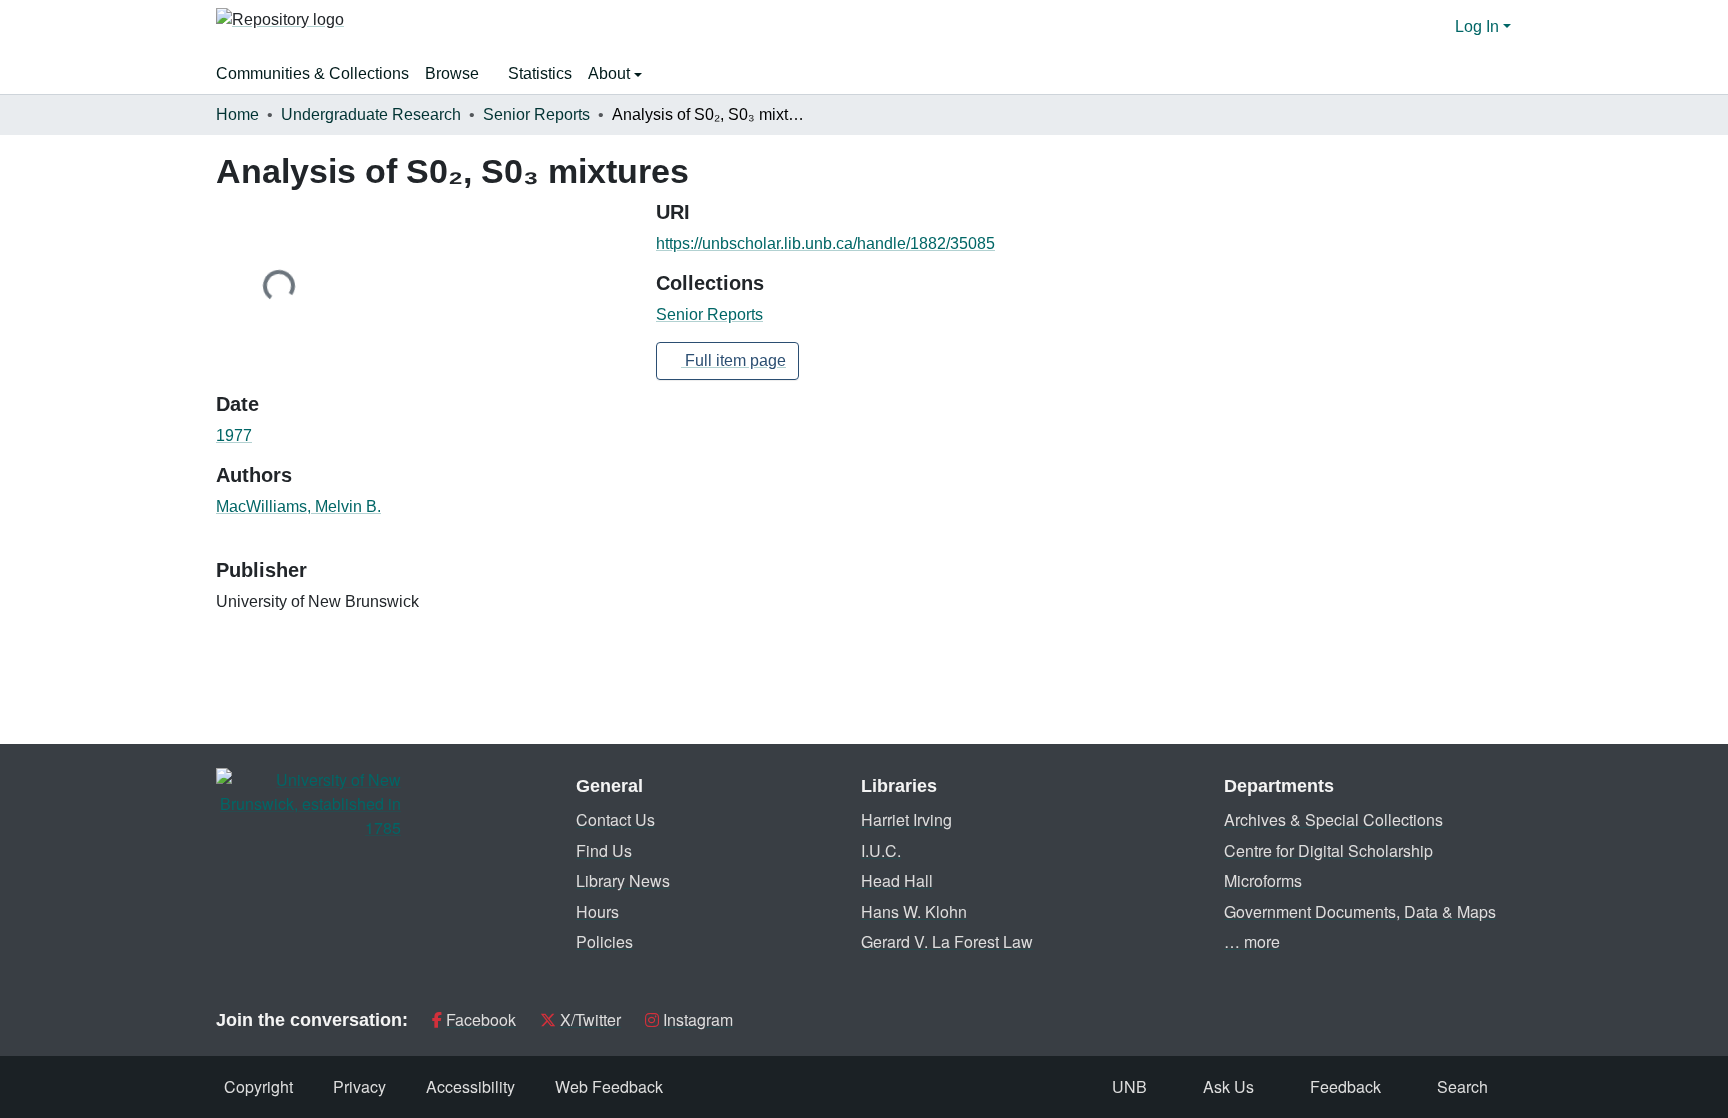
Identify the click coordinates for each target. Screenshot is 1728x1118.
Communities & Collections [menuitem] (312, 73)
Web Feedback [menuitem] (609, 1086)
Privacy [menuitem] (359, 1086)
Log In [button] (1479, 26)
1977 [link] (234, 435)
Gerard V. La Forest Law (947, 941)
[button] (280, 27)
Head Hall (897, 880)
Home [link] (237, 114)
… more (1252, 941)
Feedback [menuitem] (1345, 1086)
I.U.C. (881, 850)
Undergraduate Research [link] (371, 114)
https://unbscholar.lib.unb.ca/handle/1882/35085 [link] (825, 243)
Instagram (698, 1019)
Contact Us (615, 819)
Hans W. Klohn (914, 911)
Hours (597, 911)
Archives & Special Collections (1333, 819)
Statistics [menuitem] (540, 73)
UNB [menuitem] (1129, 1086)
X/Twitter (590, 1019)
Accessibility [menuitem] (470, 1086)
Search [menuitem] (1462, 1086)
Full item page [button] (733, 360)
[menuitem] (458, 74)
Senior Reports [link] (536, 114)
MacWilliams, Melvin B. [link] (298, 506)
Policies (604, 941)
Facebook (481, 1019)
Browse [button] (452, 73)
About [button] (611, 73)
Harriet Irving (906, 819)
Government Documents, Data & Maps (1360, 911)
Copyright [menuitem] (258, 1086)
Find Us (604, 850)
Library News (623, 880)
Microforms (1263, 880)
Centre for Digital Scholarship (1328, 850)
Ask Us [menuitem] (1228, 1086)
